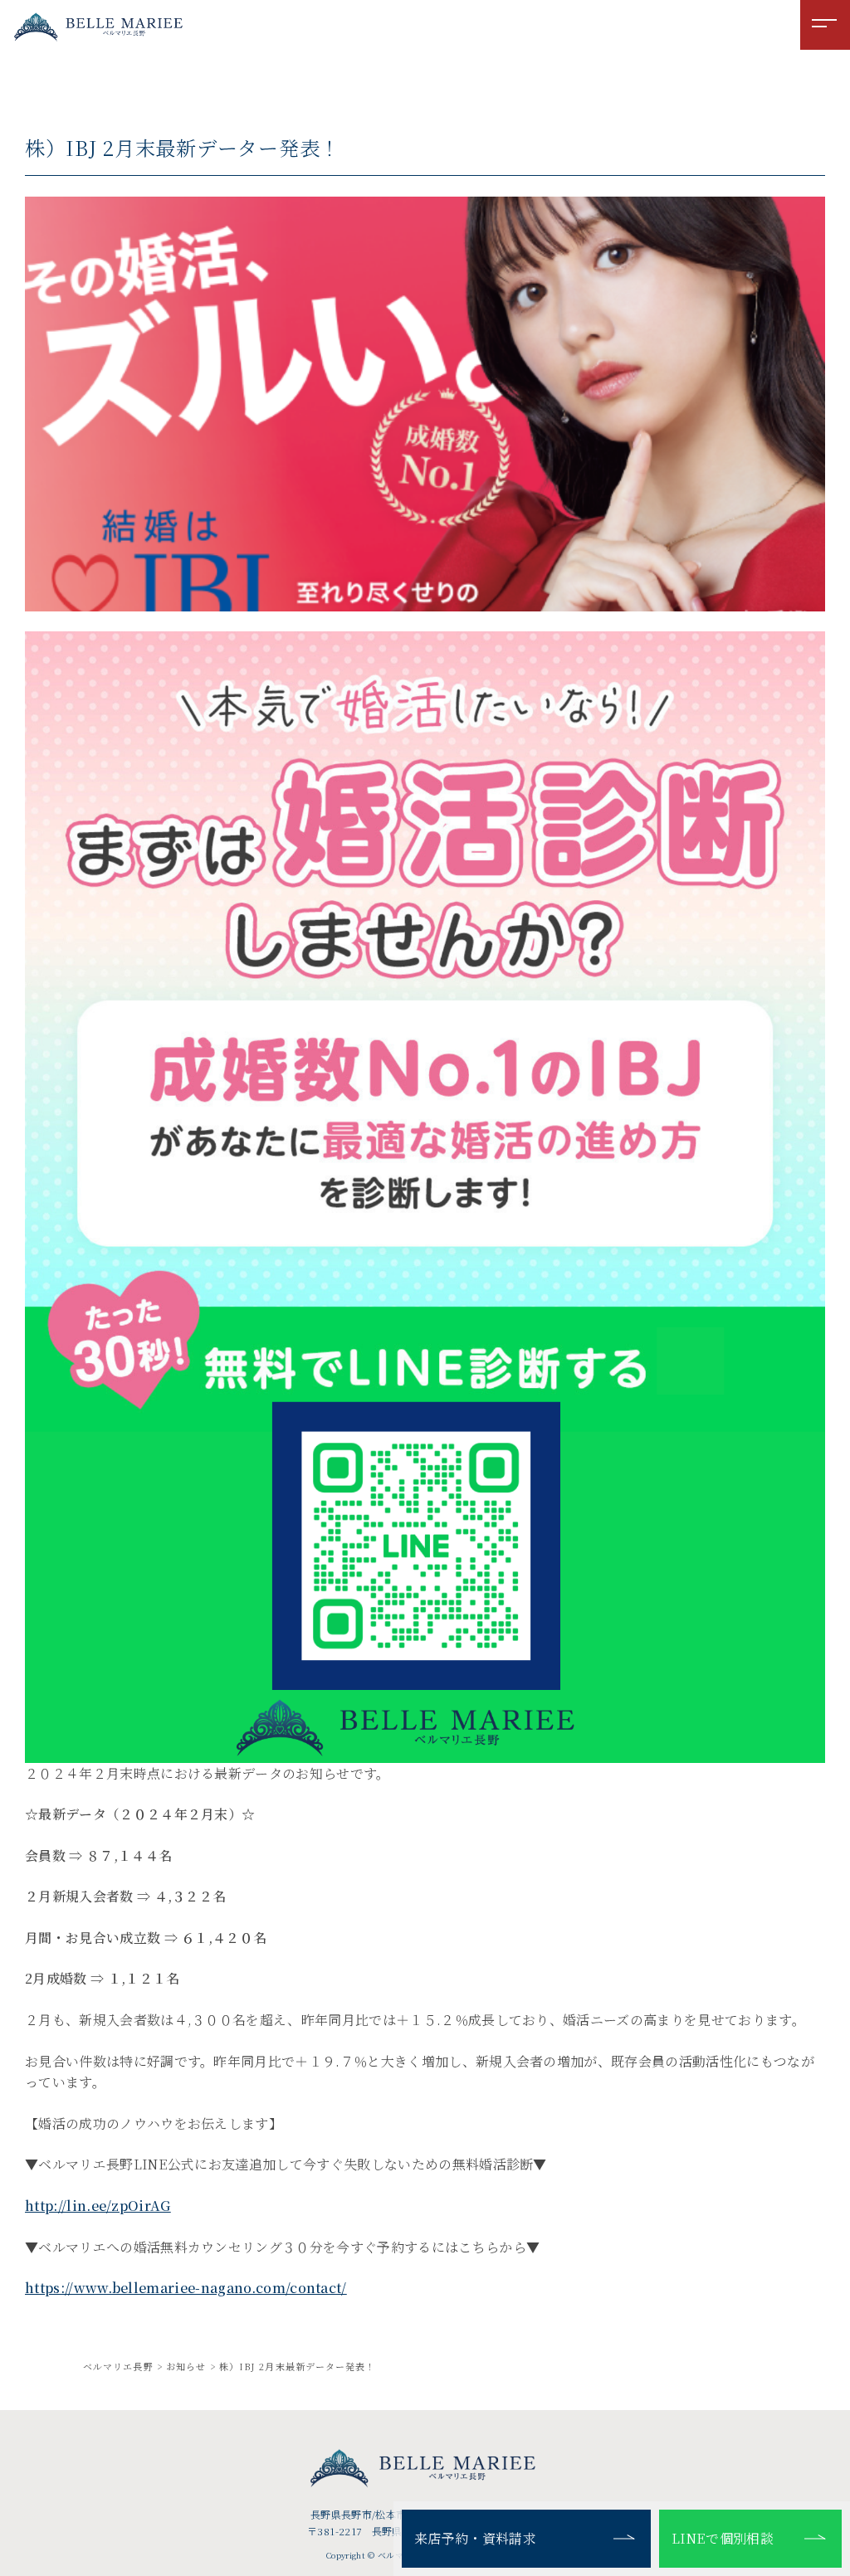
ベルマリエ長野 (118, 2366)
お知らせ (186, 2366)
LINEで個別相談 (723, 2538)
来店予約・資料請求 (475, 2538)
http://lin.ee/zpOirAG (98, 2206)
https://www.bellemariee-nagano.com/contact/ (186, 2288)
